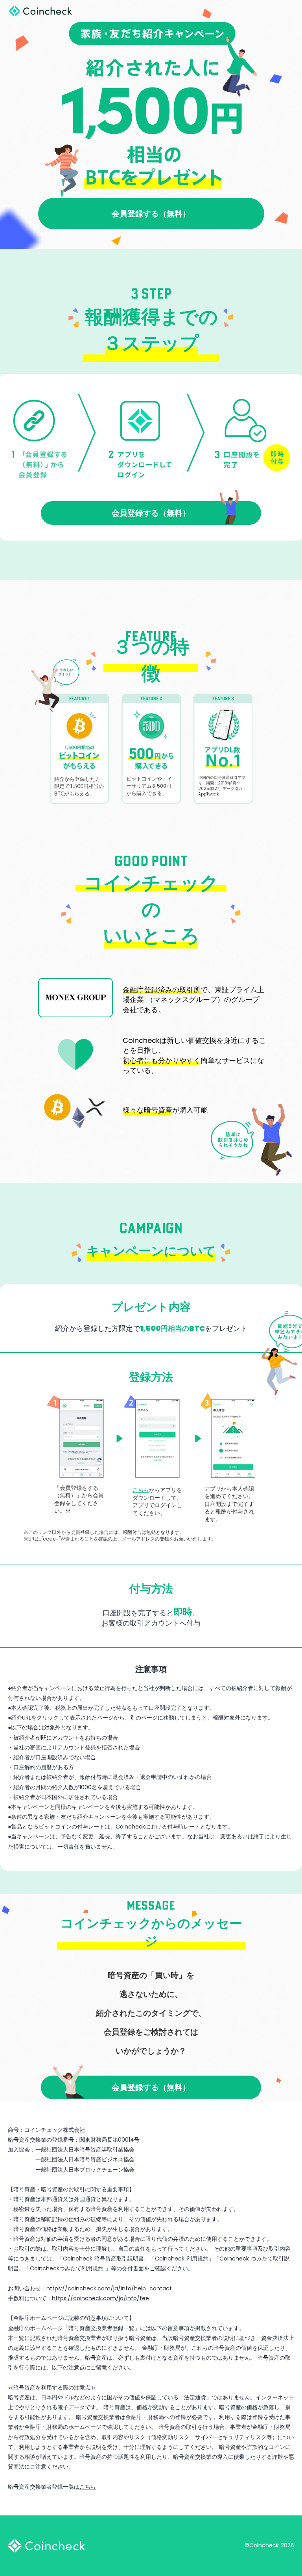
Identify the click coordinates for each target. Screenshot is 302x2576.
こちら (88, 2487)
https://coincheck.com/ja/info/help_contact (109, 2288)
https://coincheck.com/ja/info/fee (100, 2298)
